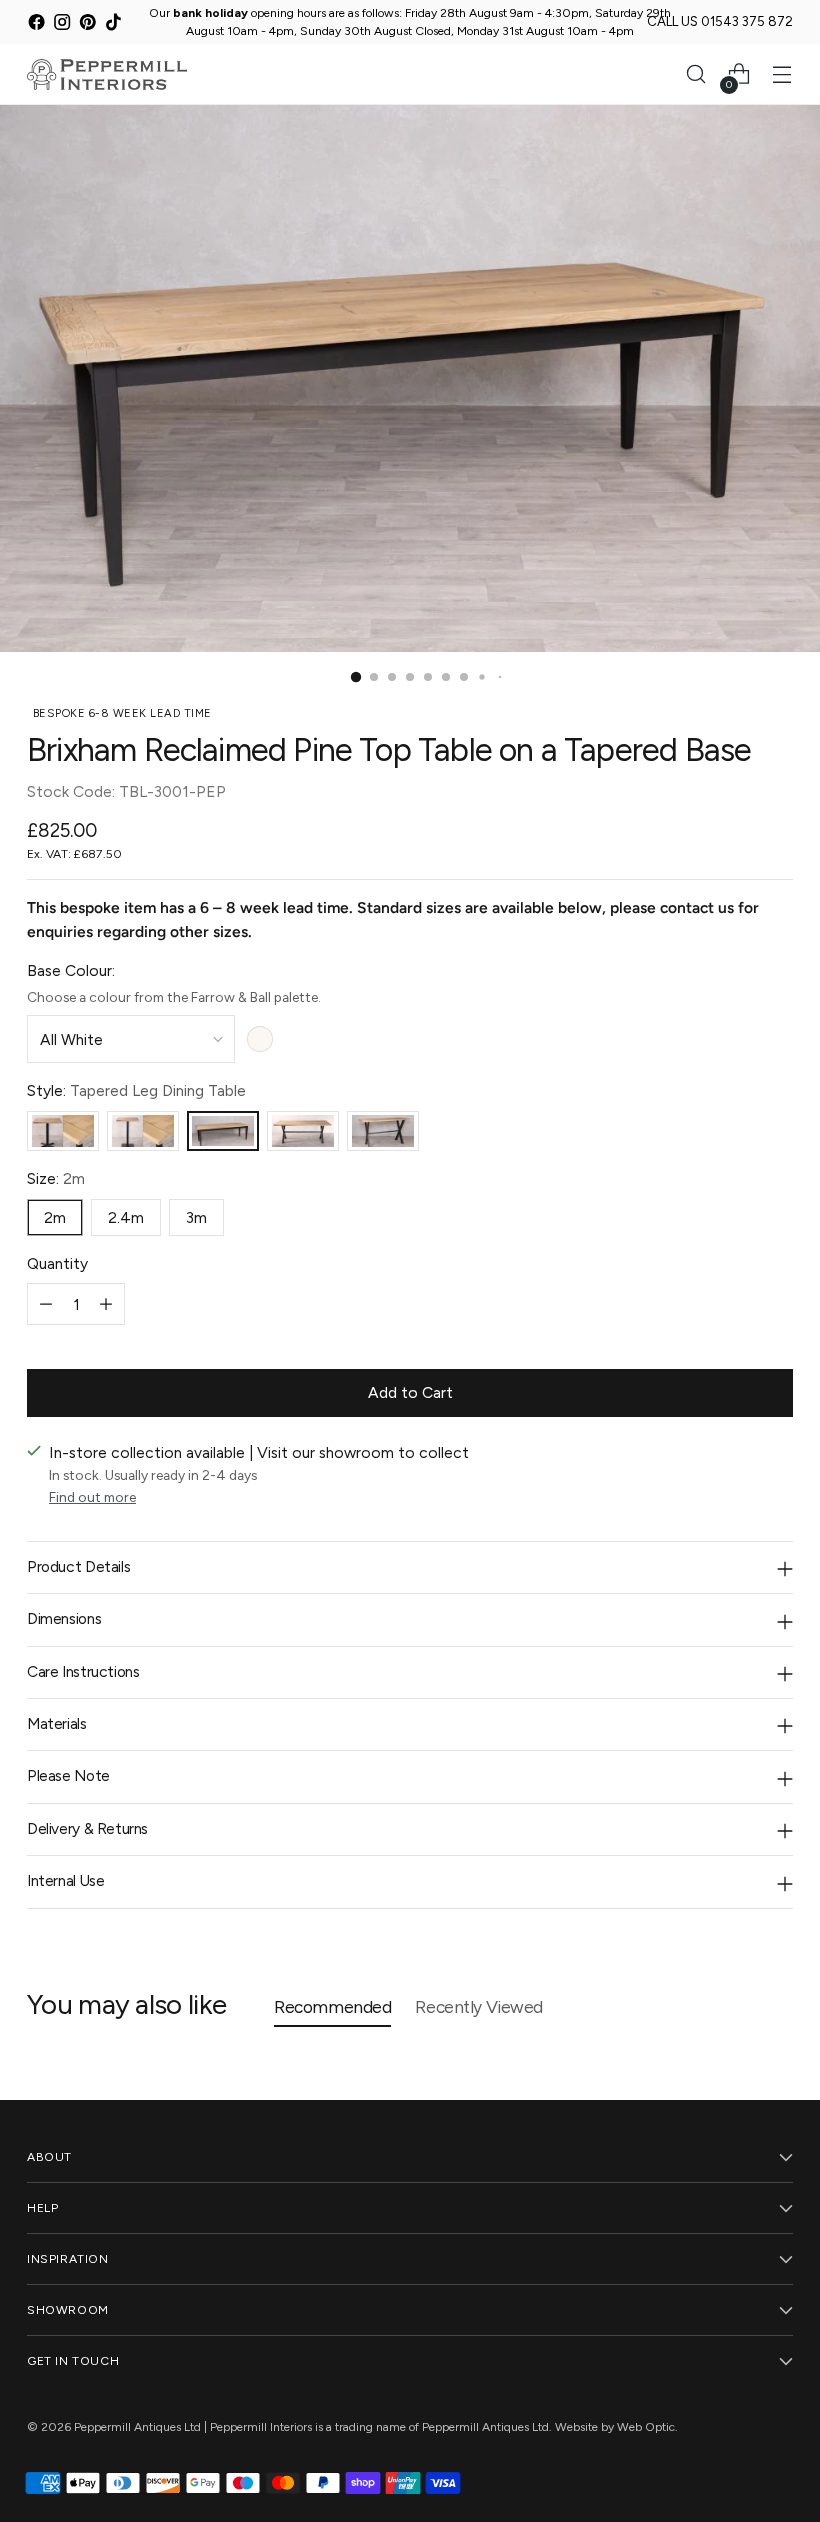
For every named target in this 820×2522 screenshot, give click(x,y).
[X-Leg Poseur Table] (383, 1131)
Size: (56, 1178)
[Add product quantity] (106, 1304)
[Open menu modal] (782, 74)
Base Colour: (71, 970)
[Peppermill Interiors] (107, 74)
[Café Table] (63, 1131)
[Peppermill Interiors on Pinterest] (87, 25)
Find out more (92, 1497)
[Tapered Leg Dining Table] (223, 1131)
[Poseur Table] (143, 1131)
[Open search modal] (696, 74)
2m (55, 1217)
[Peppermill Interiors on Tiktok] (113, 25)
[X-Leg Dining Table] (303, 1131)
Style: (136, 1090)
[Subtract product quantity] (46, 1304)
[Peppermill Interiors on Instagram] (62, 25)
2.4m (126, 1217)
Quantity (57, 1263)
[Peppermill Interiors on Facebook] (36, 25)
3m (196, 1217)
